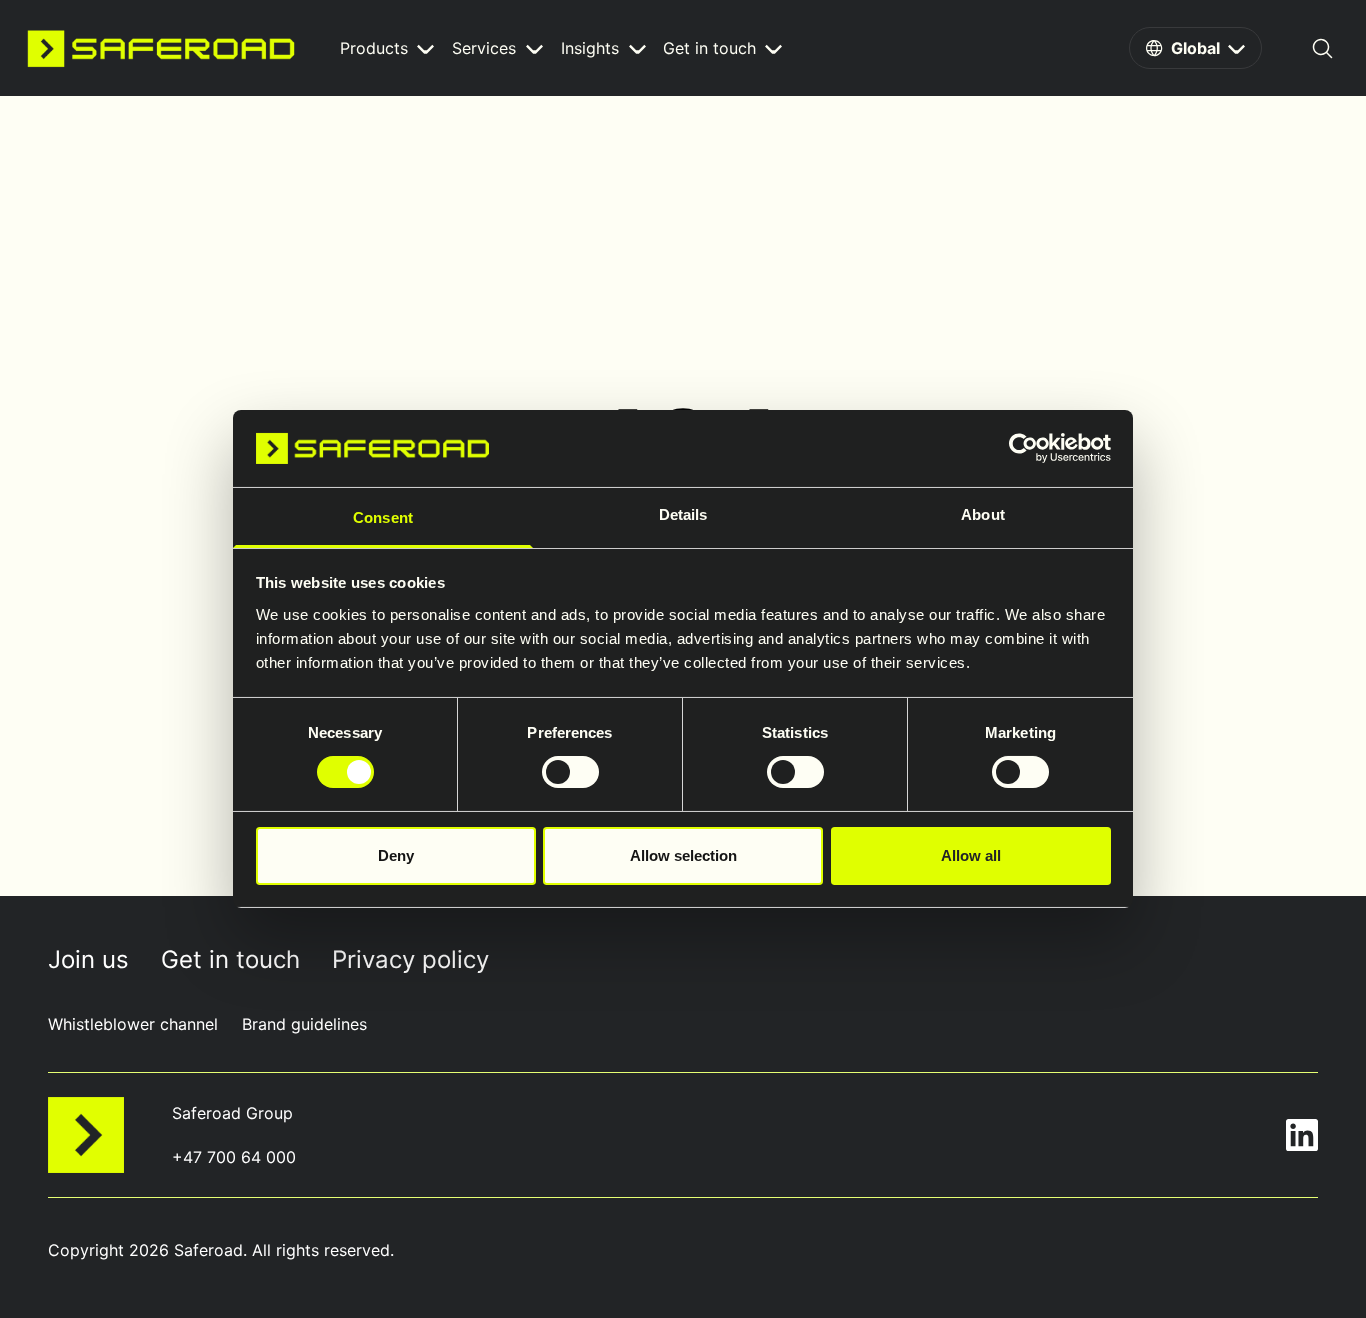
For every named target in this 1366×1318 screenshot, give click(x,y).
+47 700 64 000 (234, 1157)
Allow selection (683, 855)
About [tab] (983, 514)
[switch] (570, 772)
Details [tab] (683, 514)
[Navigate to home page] (161, 48)
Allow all (971, 855)
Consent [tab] (383, 517)
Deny (396, 855)
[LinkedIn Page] (1302, 1135)
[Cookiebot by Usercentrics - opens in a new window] (1023, 448)
